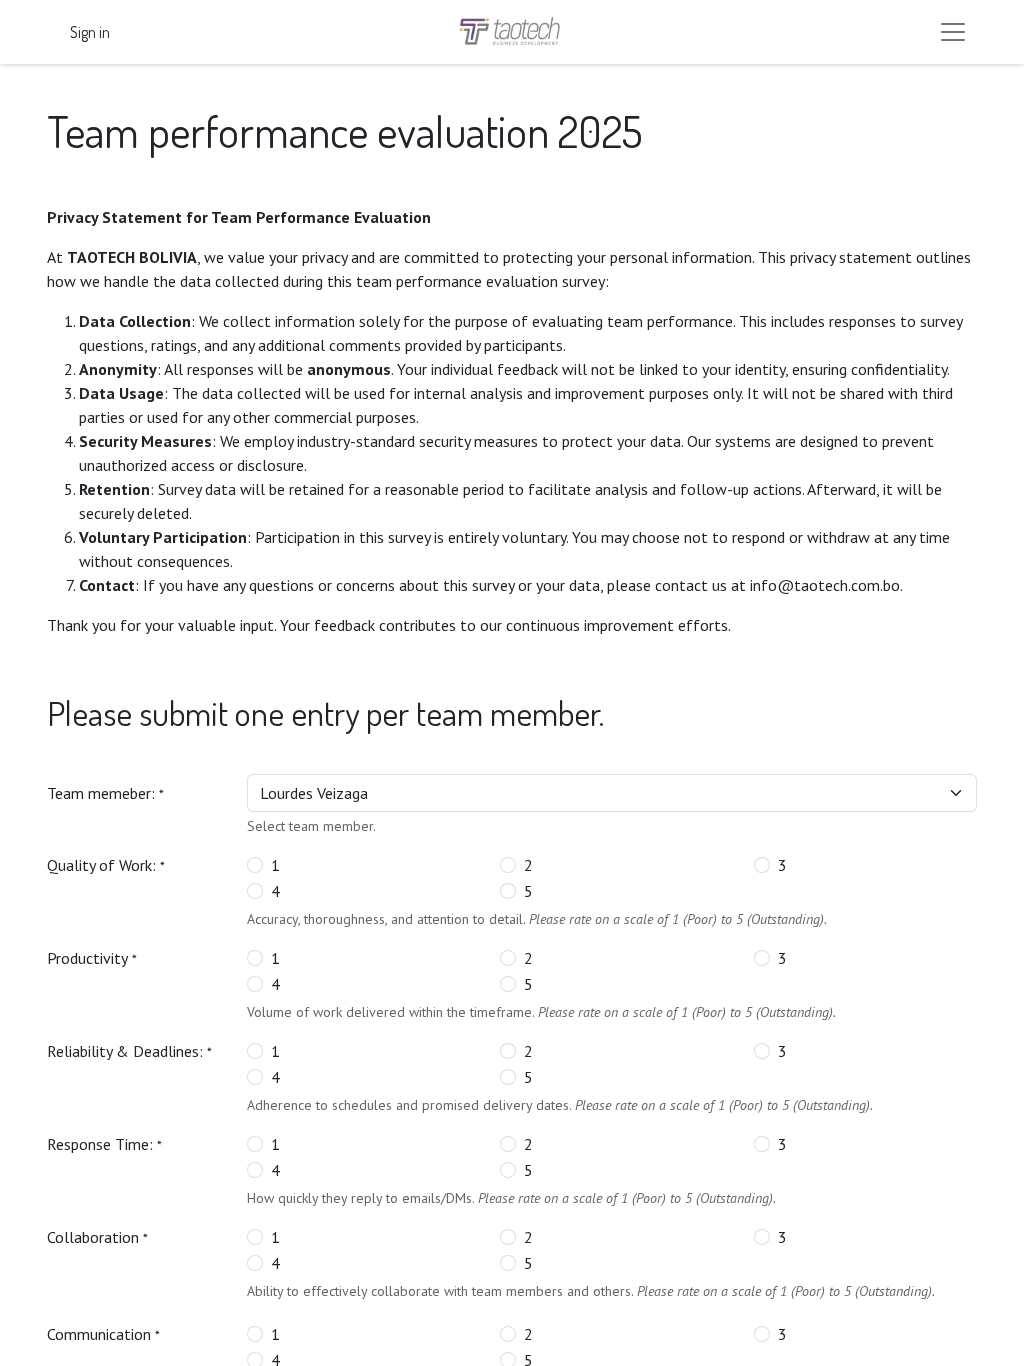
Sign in (90, 32)
